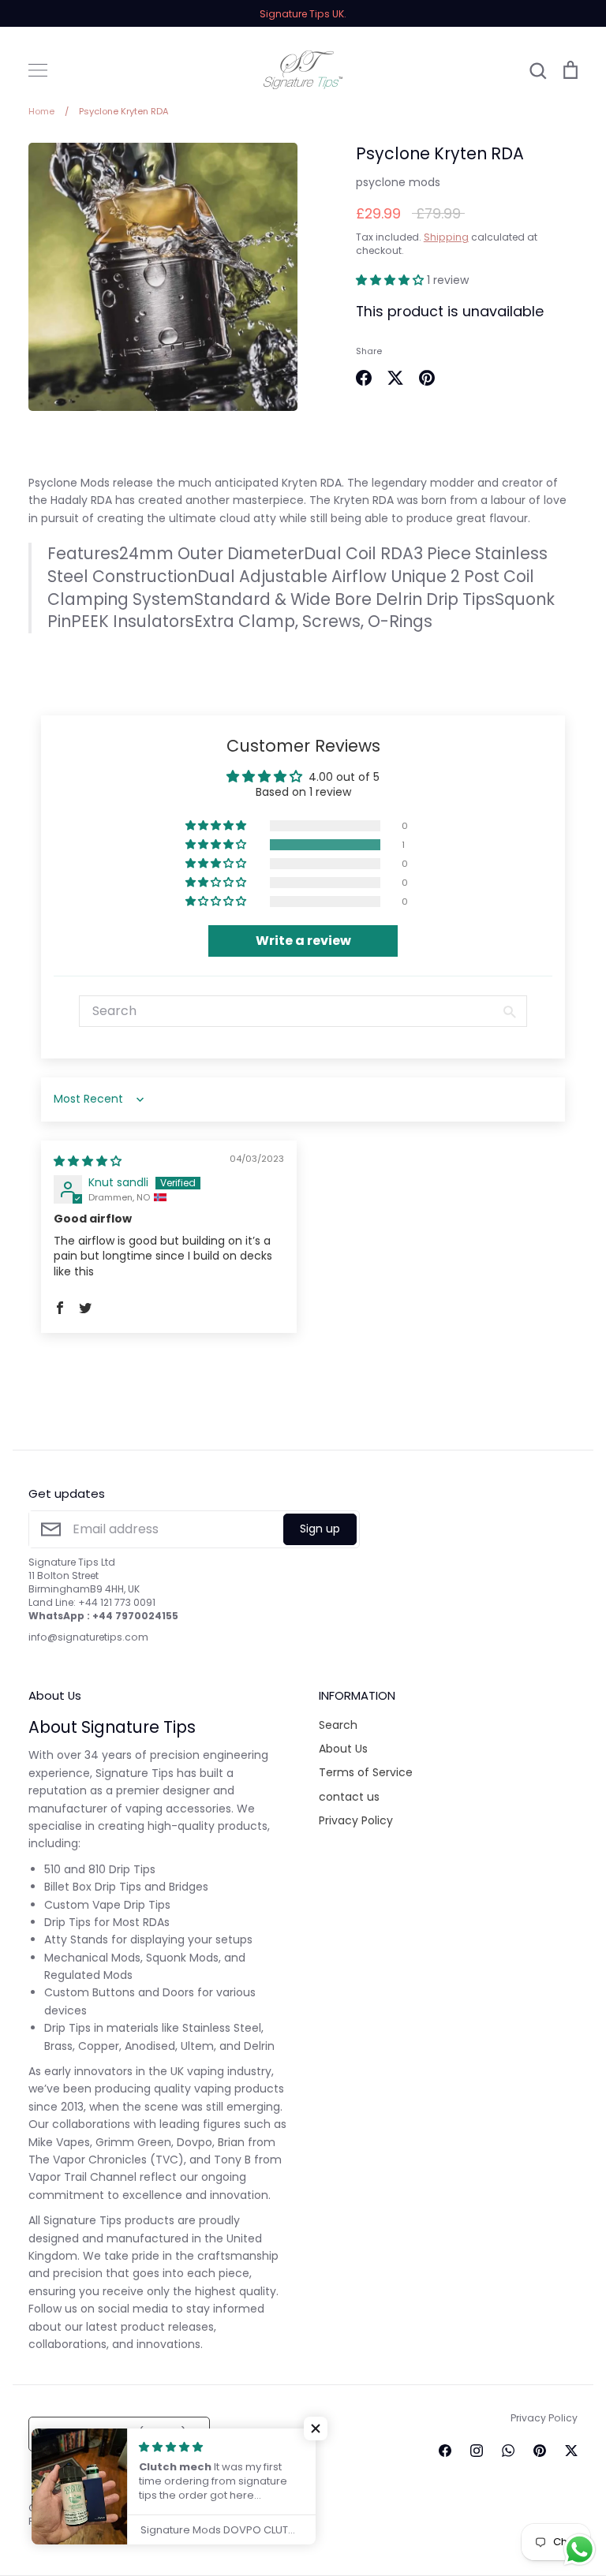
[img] (88, 1161)
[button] (391, 280)
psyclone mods (398, 182)
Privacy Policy (356, 1820)
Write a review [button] (303, 941)
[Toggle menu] (38, 70)
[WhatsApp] (508, 2451)
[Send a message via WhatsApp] (580, 2550)
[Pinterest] (540, 2451)
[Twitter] (571, 2451)
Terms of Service (366, 1772)
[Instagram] (477, 2451)
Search (338, 1725)
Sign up (320, 1529)
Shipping (446, 237)
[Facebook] (445, 2451)
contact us (349, 1797)
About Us (343, 1749)
